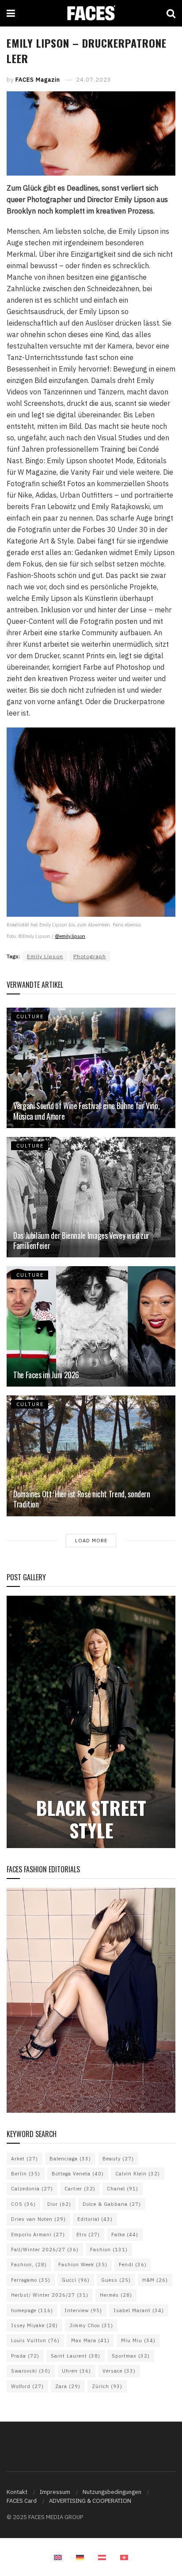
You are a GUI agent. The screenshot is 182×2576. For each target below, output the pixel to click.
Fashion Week (83, 2265)
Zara (68, 2386)
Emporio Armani (38, 2235)
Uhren (76, 2371)
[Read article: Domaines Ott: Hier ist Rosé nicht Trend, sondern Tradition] (91, 1456)
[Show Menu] (11, 13)
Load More (91, 1541)
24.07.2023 (94, 80)
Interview (83, 2310)
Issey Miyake (34, 2325)
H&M (155, 2280)
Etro (88, 2235)
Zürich (107, 2386)
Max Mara (90, 2340)
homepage (32, 2310)
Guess (116, 2280)
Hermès (116, 2295)
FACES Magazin (38, 80)
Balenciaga (70, 2159)
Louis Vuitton (35, 2340)
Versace (119, 2371)
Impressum (55, 2492)
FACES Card (22, 2501)
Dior (59, 2204)
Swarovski (31, 2371)
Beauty (118, 2159)
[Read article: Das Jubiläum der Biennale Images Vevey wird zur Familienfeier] (91, 1197)
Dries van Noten (38, 2219)
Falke (125, 2235)
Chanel (123, 2189)
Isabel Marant (139, 2310)
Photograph (90, 956)
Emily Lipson (45, 956)
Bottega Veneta (78, 2174)
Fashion (109, 2250)
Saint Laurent (76, 2356)
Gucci (76, 2280)
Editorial (95, 2219)
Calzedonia (32, 2189)
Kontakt (17, 2492)
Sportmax (131, 2356)
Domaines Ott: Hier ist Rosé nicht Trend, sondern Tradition (82, 1499)
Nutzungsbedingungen (112, 2492)
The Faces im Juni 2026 (46, 1375)
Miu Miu (138, 2340)
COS (23, 2204)
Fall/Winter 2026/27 (45, 2250)
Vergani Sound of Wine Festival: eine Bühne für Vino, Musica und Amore (86, 1111)
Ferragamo (31, 2280)
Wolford (27, 2386)
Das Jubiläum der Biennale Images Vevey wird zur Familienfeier (81, 1240)
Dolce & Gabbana (112, 2204)
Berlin (26, 2174)
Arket (25, 2159)
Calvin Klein (138, 2174)
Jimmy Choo (91, 2325)
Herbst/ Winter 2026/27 (50, 2295)
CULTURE (30, 1016)
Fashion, (29, 2265)
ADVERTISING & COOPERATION (90, 2501)
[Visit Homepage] (91, 13)
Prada (25, 2356)
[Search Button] (171, 13)
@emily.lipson (70, 936)
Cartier (80, 2189)
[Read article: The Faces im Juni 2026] (91, 1326)
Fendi (133, 2265)
